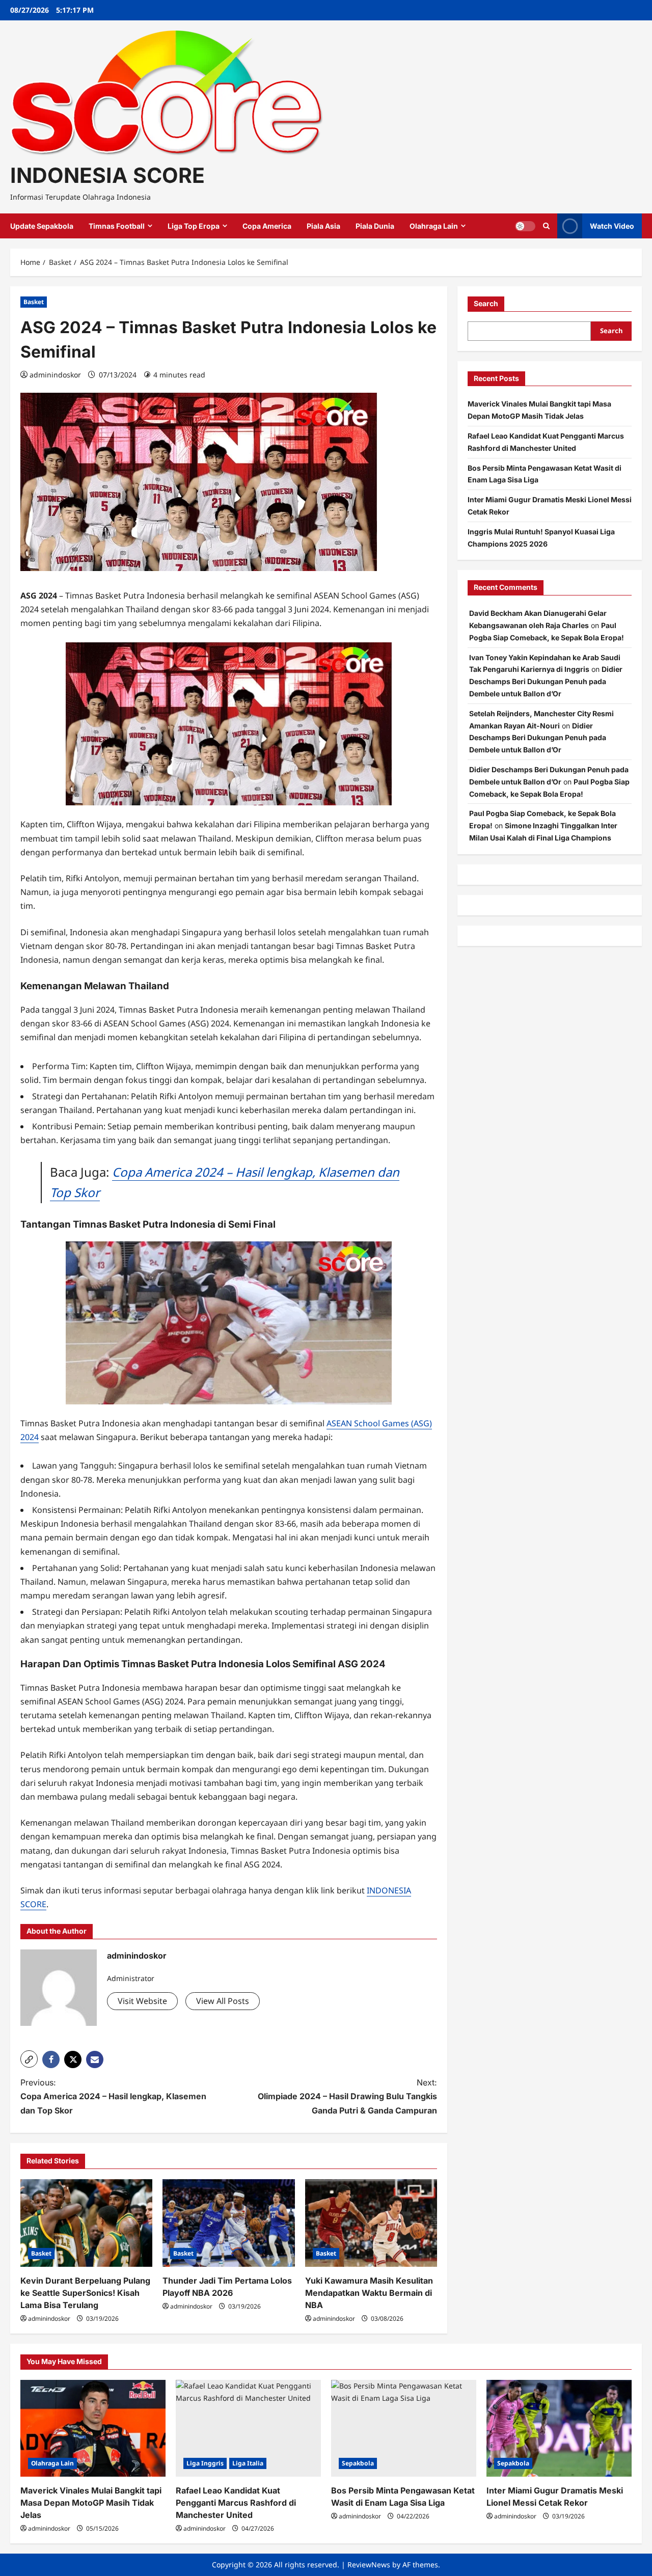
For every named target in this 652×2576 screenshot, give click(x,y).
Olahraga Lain (434, 226)
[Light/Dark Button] (525, 226)
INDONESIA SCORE (107, 175)
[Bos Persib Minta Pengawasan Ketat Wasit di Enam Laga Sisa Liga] (404, 2428)
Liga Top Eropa (194, 226)
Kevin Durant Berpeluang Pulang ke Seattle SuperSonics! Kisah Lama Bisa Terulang (85, 2293)
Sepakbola (358, 2463)
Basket (34, 302)
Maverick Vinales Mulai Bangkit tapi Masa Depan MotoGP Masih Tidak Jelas (91, 2503)
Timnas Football (117, 226)
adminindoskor (55, 375)
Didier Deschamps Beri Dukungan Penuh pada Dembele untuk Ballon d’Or (546, 681)
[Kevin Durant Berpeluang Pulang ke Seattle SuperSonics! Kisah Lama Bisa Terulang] (86, 2223)
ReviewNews (369, 2565)
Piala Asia (323, 226)
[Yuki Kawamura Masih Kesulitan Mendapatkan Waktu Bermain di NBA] (371, 2223)
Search (486, 303)
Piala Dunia (375, 226)
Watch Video (612, 226)
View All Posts (223, 2001)
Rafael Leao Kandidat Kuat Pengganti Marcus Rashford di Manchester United (236, 2503)
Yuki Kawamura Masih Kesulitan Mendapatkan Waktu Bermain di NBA (369, 2293)
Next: (347, 2096)
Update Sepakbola (42, 226)
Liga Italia (248, 2463)
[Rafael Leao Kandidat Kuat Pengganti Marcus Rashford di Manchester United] (248, 2428)
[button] (29, 2059)
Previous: (113, 2096)
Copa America (267, 226)
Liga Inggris (205, 2463)
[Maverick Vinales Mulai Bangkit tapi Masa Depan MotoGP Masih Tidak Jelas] (93, 2428)
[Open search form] (546, 226)
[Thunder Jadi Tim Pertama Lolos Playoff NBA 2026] (228, 2223)
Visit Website (142, 2001)
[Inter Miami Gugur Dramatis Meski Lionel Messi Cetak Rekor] (559, 2428)
